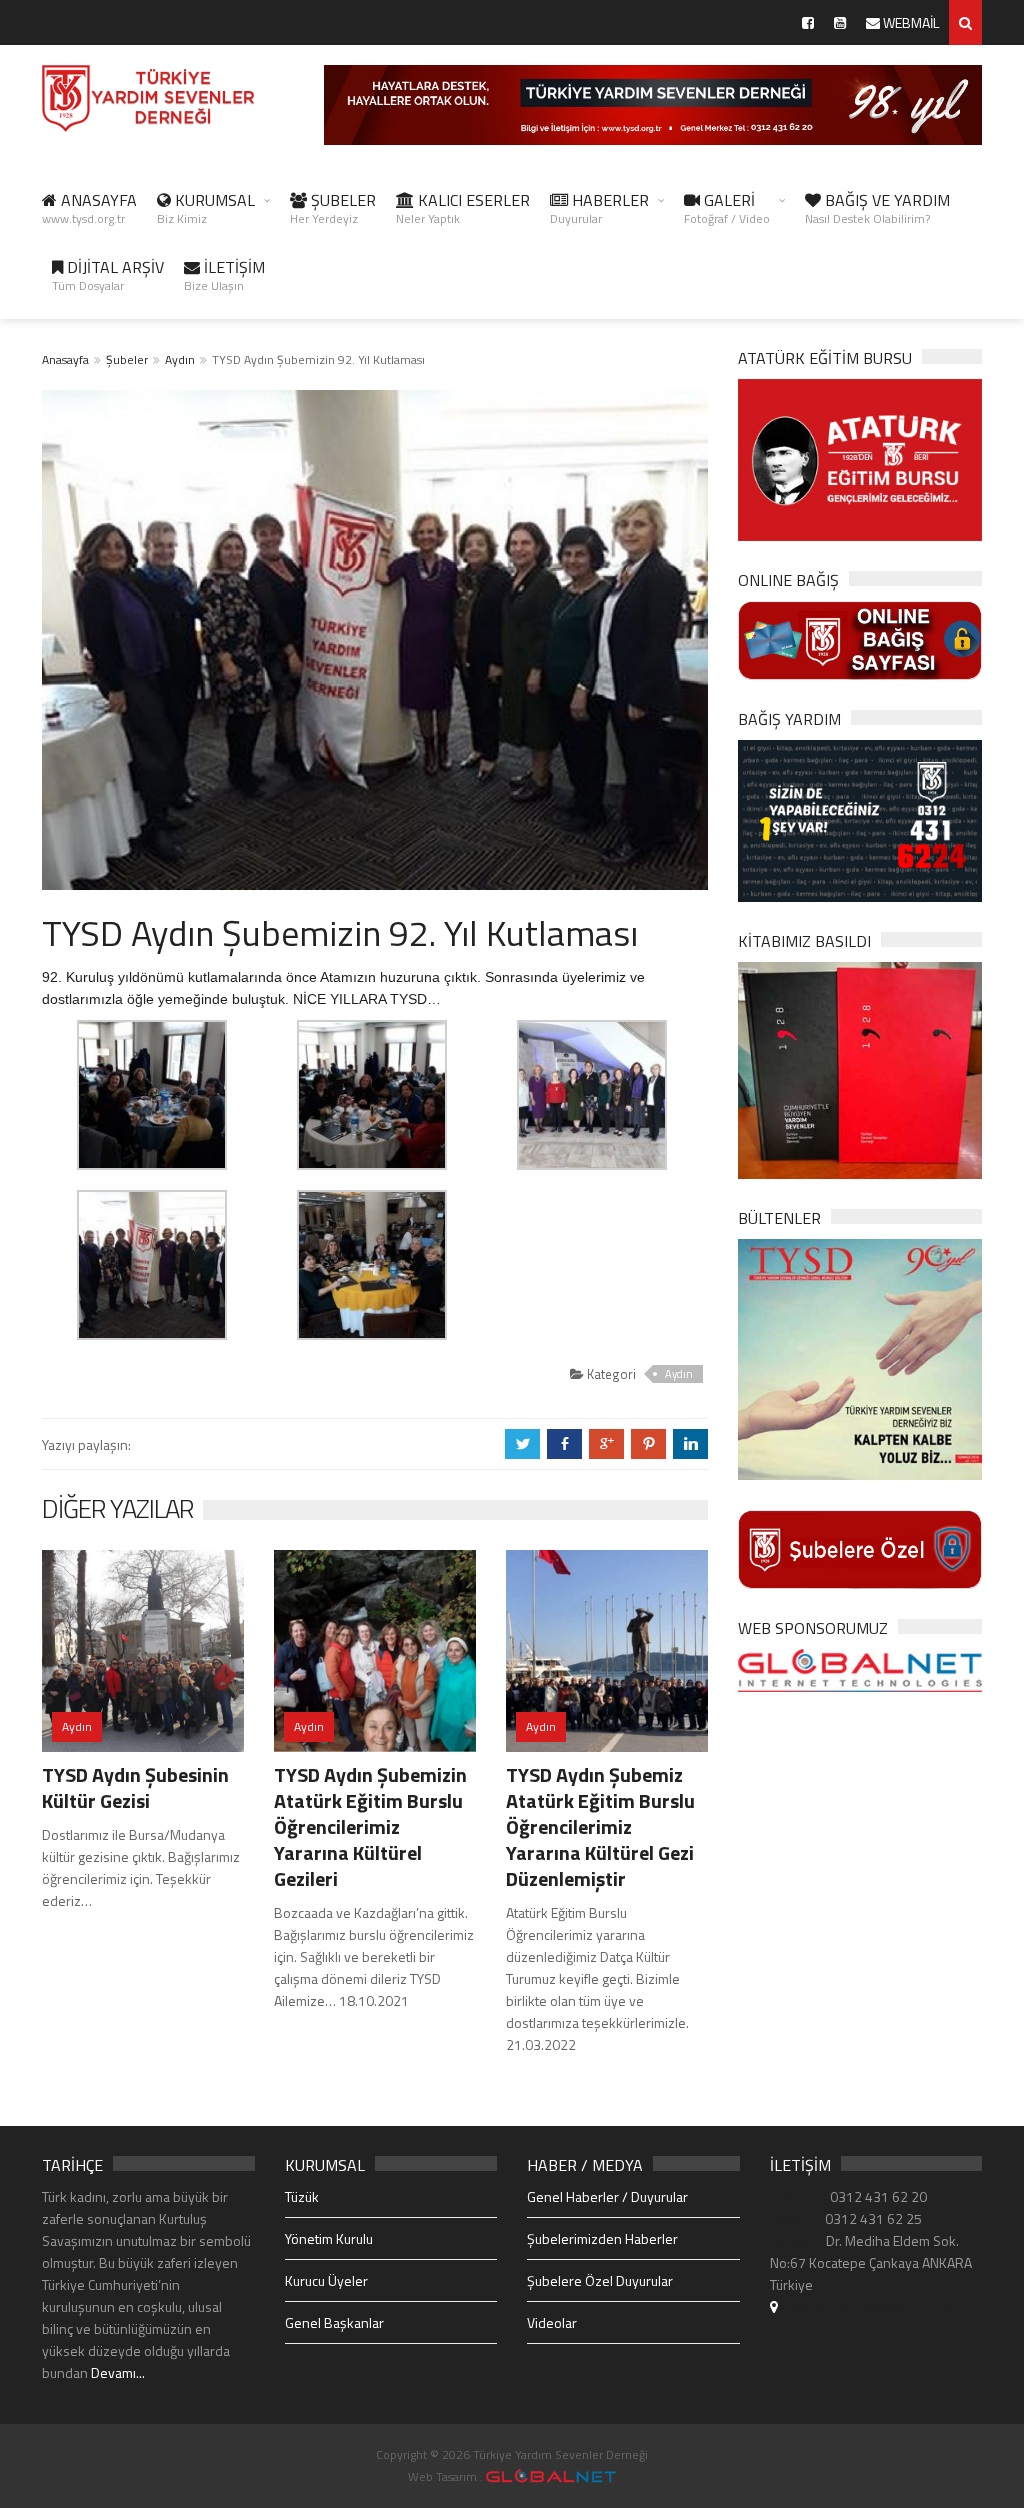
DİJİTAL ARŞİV (108, 275)
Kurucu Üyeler (326, 2280)
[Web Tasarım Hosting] (860, 1668)
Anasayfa (65, 359)
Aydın (180, 359)
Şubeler (127, 359)
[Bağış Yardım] (860, 819)
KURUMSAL (206, 208)
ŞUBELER (333, 208)
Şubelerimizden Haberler (602, 2238)
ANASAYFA (89, 208)
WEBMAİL (909, 22)
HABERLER (599, 208)
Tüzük (302, 2196)
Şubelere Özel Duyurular (600, 2280)
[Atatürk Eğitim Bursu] (860, 458)
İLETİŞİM (224, 275)
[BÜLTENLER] (860, 1357)
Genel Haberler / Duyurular (607, 2196)
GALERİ (727, 208)
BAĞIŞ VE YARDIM (877, 208)
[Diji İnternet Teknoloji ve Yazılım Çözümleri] (551, 2476)
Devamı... (118, 2372)
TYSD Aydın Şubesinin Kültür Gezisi (135, 1787)
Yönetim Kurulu (329, 2238)
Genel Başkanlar (334, 2322)
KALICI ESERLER (463, 208)
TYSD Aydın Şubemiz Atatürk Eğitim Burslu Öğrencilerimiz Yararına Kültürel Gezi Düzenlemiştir (600, 1826)
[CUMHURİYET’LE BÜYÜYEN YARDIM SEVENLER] (860, 1068)
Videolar (552, 2322)
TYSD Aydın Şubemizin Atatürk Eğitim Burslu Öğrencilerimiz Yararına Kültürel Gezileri (370, 1826)
